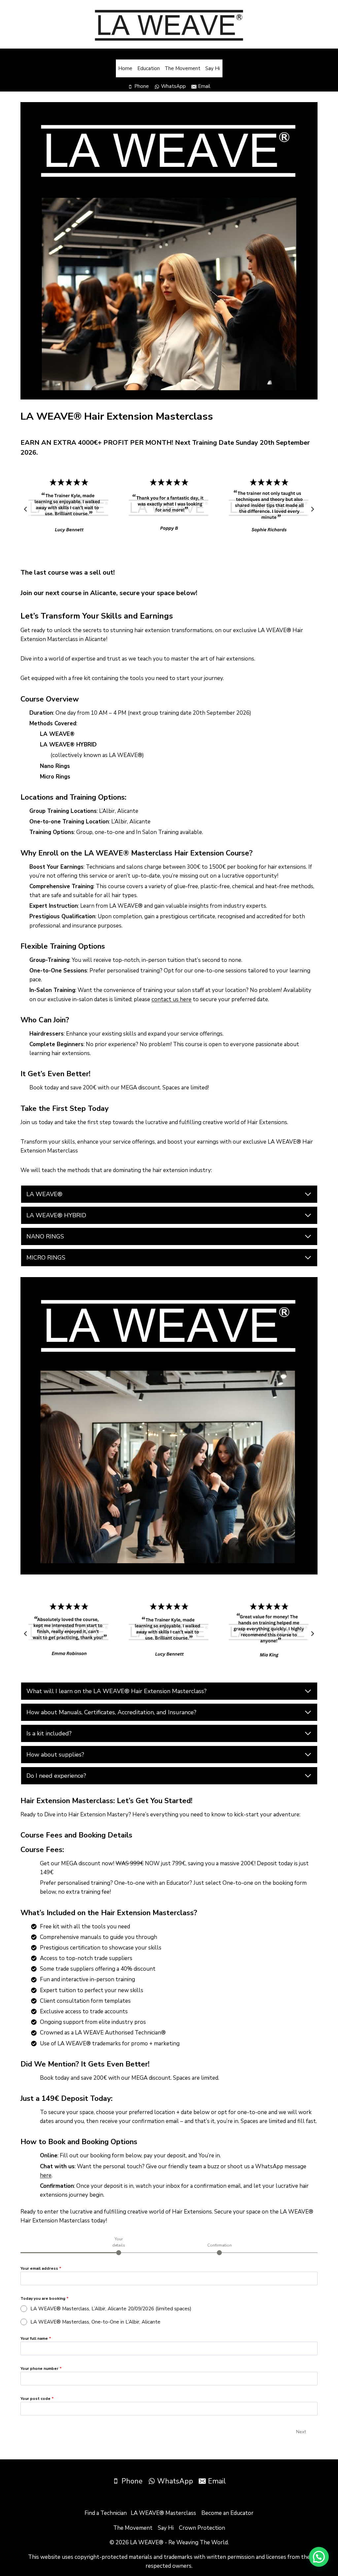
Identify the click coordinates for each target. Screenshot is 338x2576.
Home (125, 68)
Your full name (36, 2338)
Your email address (41, 2268)
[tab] (119, 2246)
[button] (319, 2557)
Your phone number (41, 2368)
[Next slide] (312, 509)
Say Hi (213, 68)
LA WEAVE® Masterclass (163, 2513)
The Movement (183, 68)
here (46, 2175)
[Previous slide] (26, 509)
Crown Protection (202, 2528)
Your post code (37, 2399)
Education (149, 68)
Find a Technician (106, 2513)
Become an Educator (227, 2513)
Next (301, 2432)
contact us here (171, 999)
